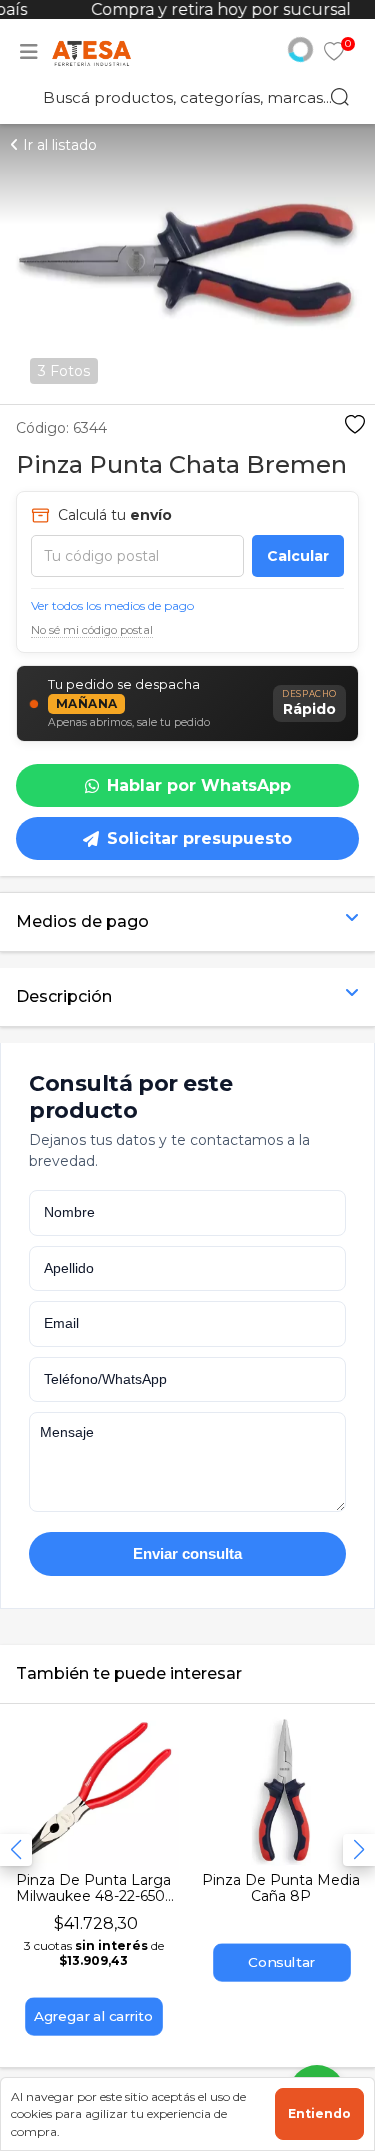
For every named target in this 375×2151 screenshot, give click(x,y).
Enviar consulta (187, 1553)
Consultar (281, 1963)
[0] (334, 53)
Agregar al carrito (94, 2017)
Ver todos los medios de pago (112, 605)
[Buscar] (340, 97)
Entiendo (319, 2113)
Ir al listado (58, 145)
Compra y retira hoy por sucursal (217, 9)
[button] (359, 1850)
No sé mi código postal (92, 630)
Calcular (298, 556)
